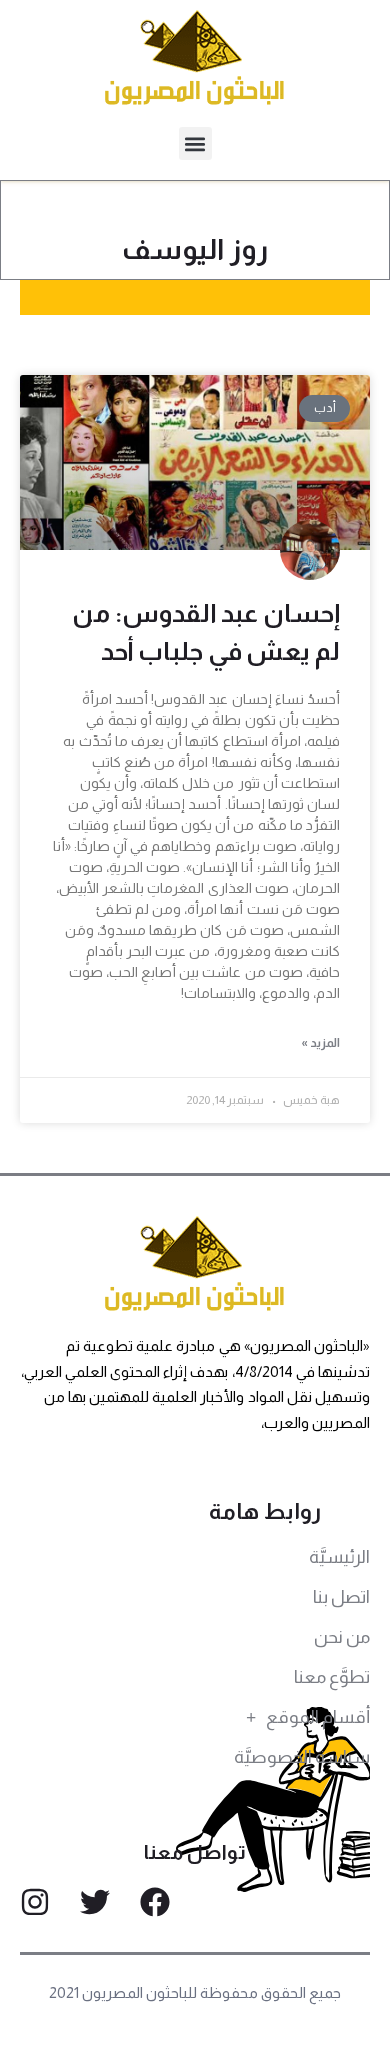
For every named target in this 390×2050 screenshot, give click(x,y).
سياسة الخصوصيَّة (302, 1757)
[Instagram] (35, 1902)
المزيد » (320, 1043)
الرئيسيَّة (339, 1557)
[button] (195, 143)
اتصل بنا (341, 1597)
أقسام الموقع (318, 1717)
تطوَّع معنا (332, 1677)
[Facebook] (155, 1902)
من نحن (342, 1637)
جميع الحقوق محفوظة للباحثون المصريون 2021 (195, 1992)
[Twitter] (95, 1902)
